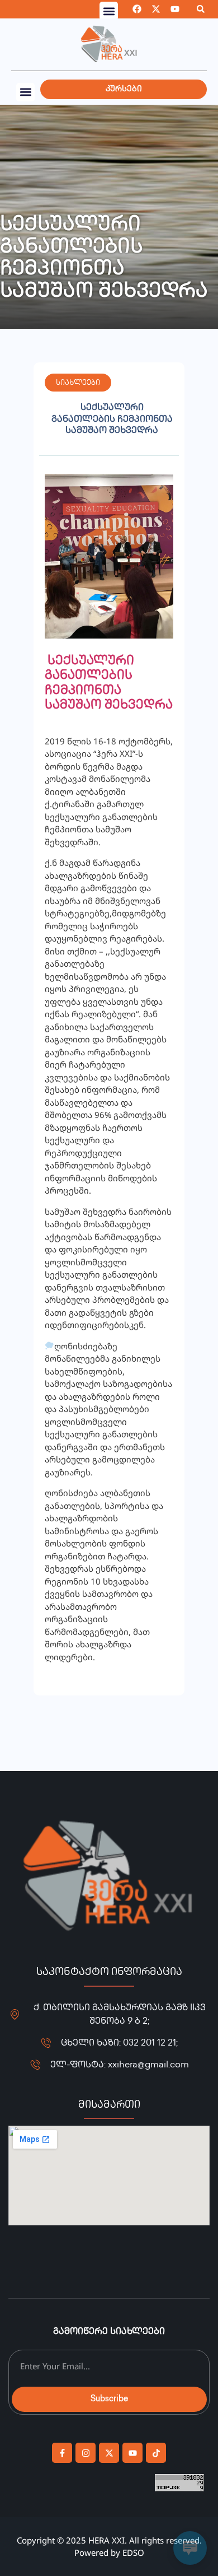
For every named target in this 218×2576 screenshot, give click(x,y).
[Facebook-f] (62, 2453)
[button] (109, 11)
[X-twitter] (156, 9)
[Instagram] (86, 2453)
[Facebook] (137, 9)
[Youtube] (175, 9)
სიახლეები (78, 383)
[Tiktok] (156, 2453)
